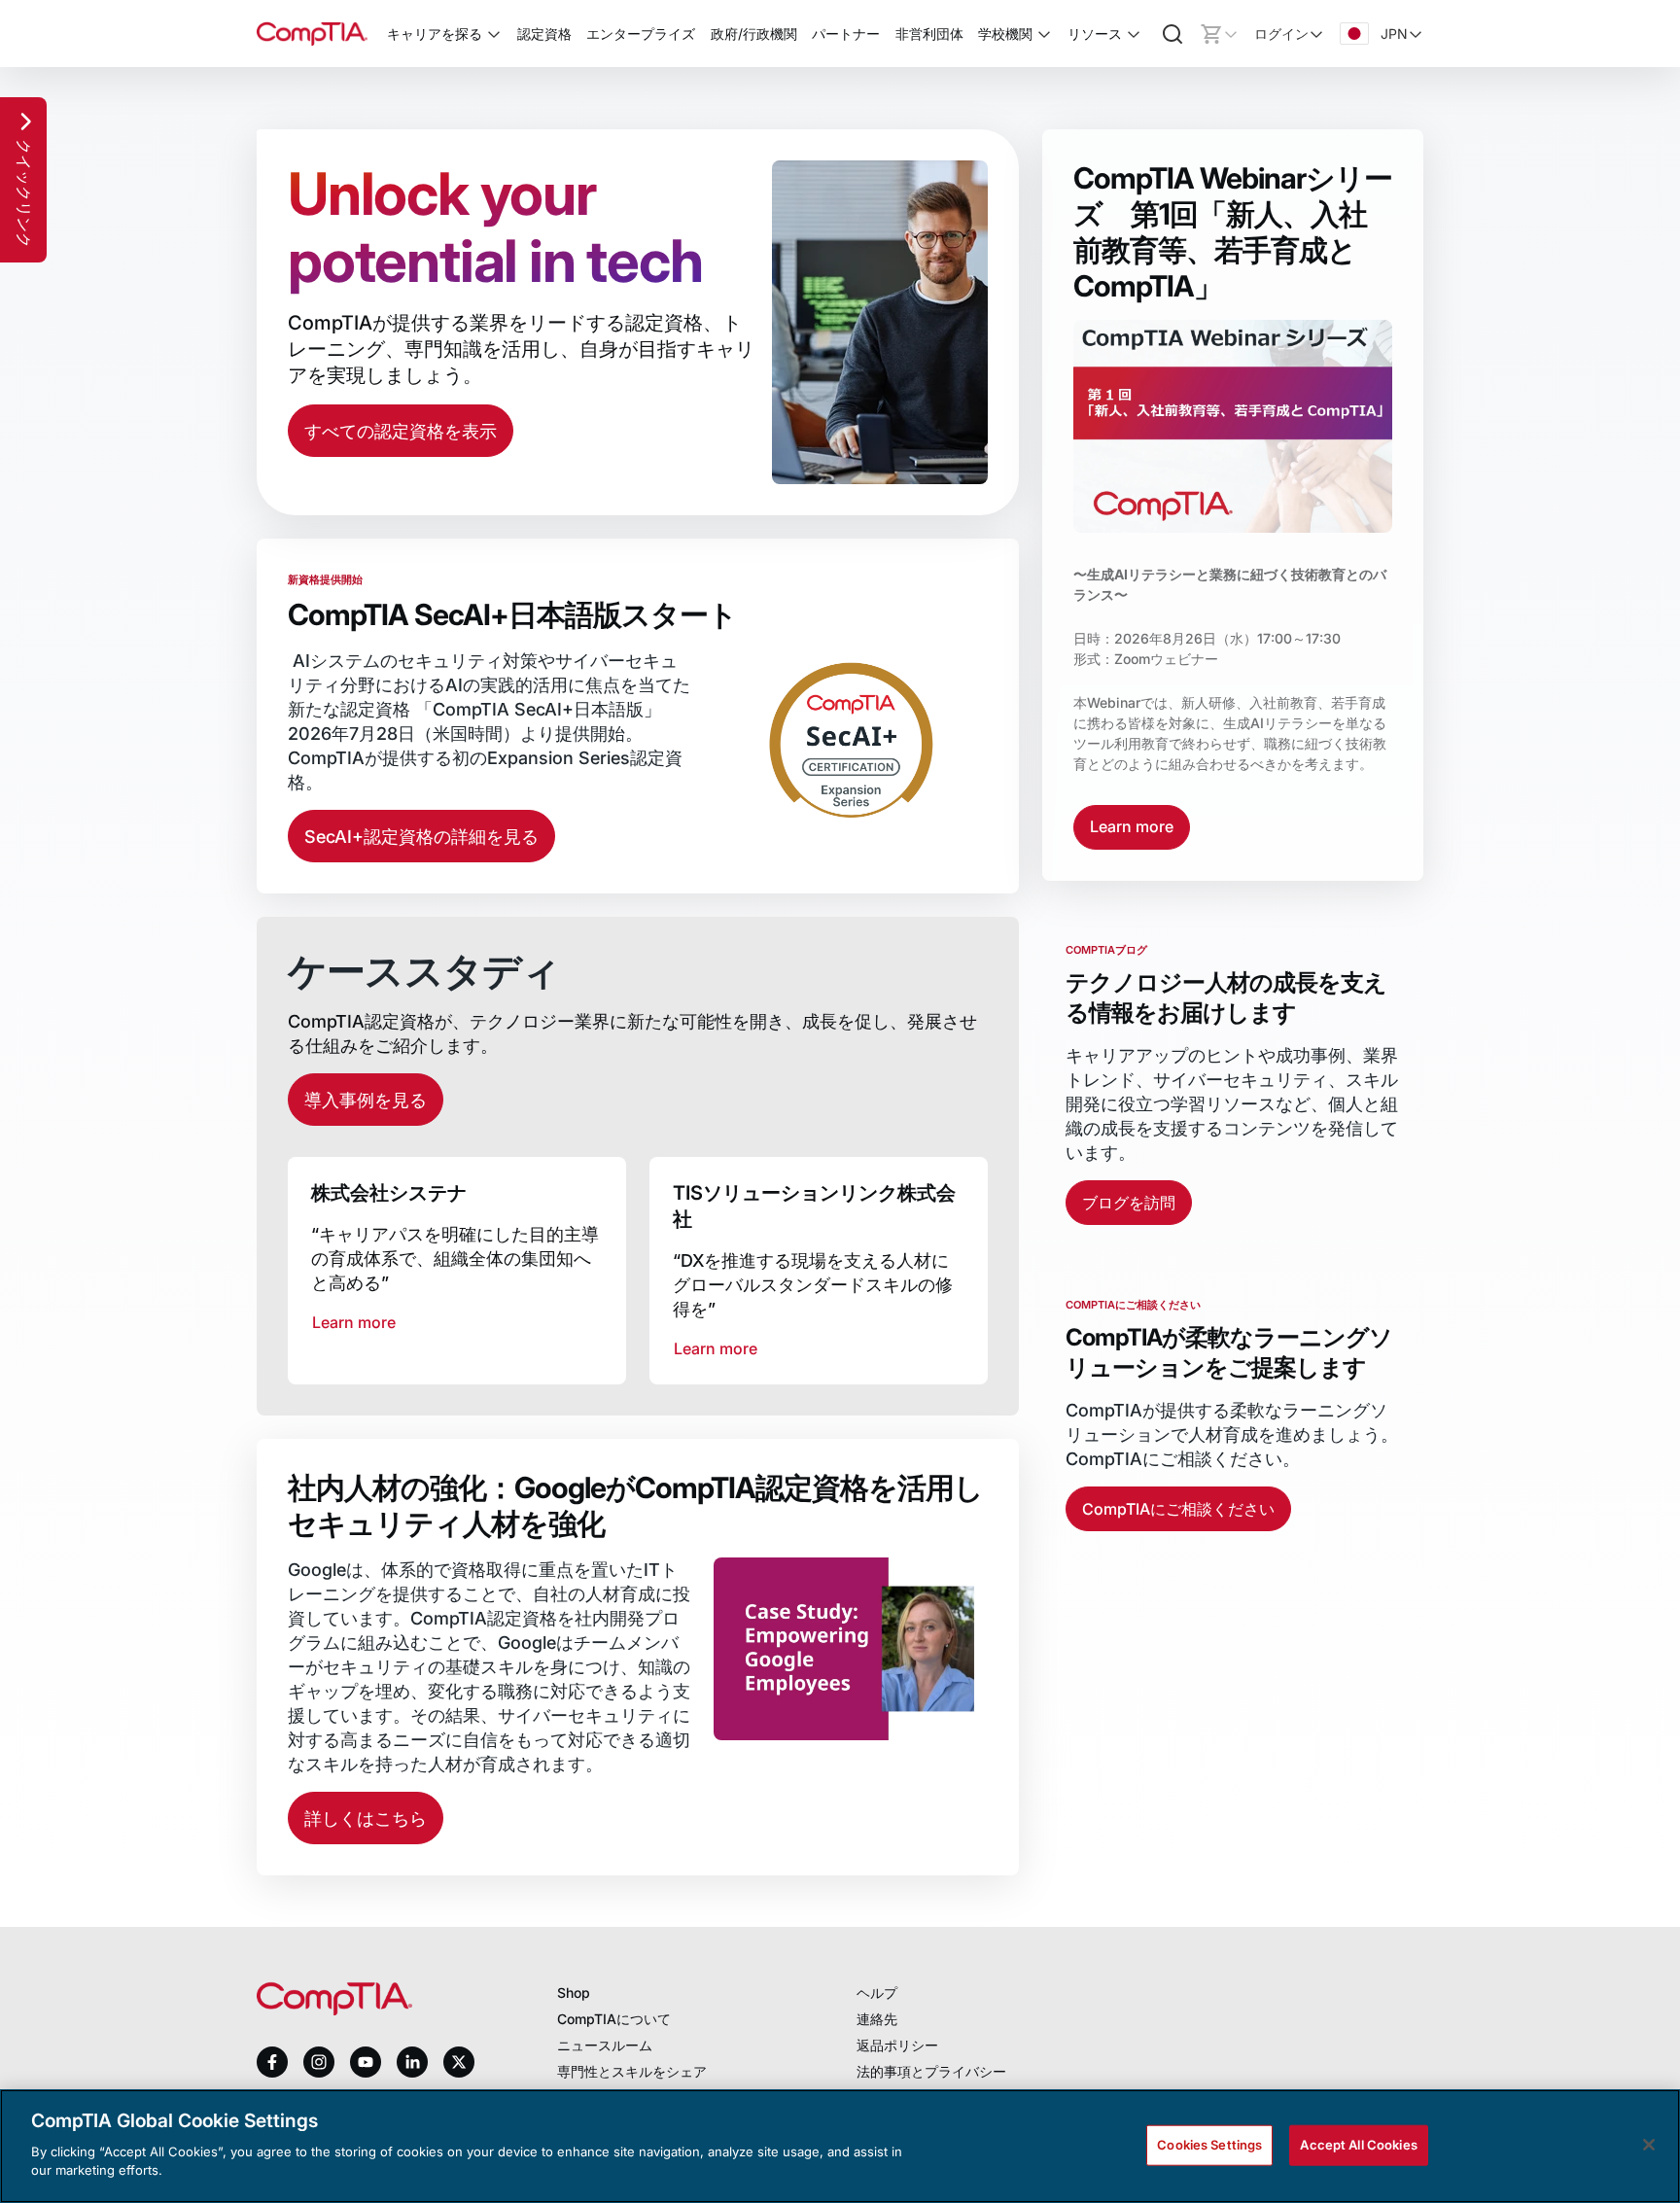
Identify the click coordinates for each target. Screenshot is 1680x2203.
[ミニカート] (1219, 34)
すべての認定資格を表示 (401, 431)
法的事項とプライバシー (931, 2071)
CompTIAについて (614, 2019)
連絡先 (877, 2019)
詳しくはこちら (366, 1818)
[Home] (312, 34)
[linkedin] (412, 2062)
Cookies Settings (1209, 2144)
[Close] (1649, 2145)
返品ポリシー (897, 2045)
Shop (574, 1993)
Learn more (1132, 826)
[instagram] (319, 2062)
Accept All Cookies (1358, 2144)
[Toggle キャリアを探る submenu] (494, 34)
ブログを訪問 (1129, 1203)
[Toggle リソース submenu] (1134, 34)
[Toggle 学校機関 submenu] (1044, 34)
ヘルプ (877, 1993)
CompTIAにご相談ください (1178, 1509)
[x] (459, 2062)
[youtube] (366, 2063)
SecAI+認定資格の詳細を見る (421, 837)
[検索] (1172, 34)
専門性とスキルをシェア (632, 2071)
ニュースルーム (605, 2045)
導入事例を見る (366, 1100)
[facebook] (272, 2062)
